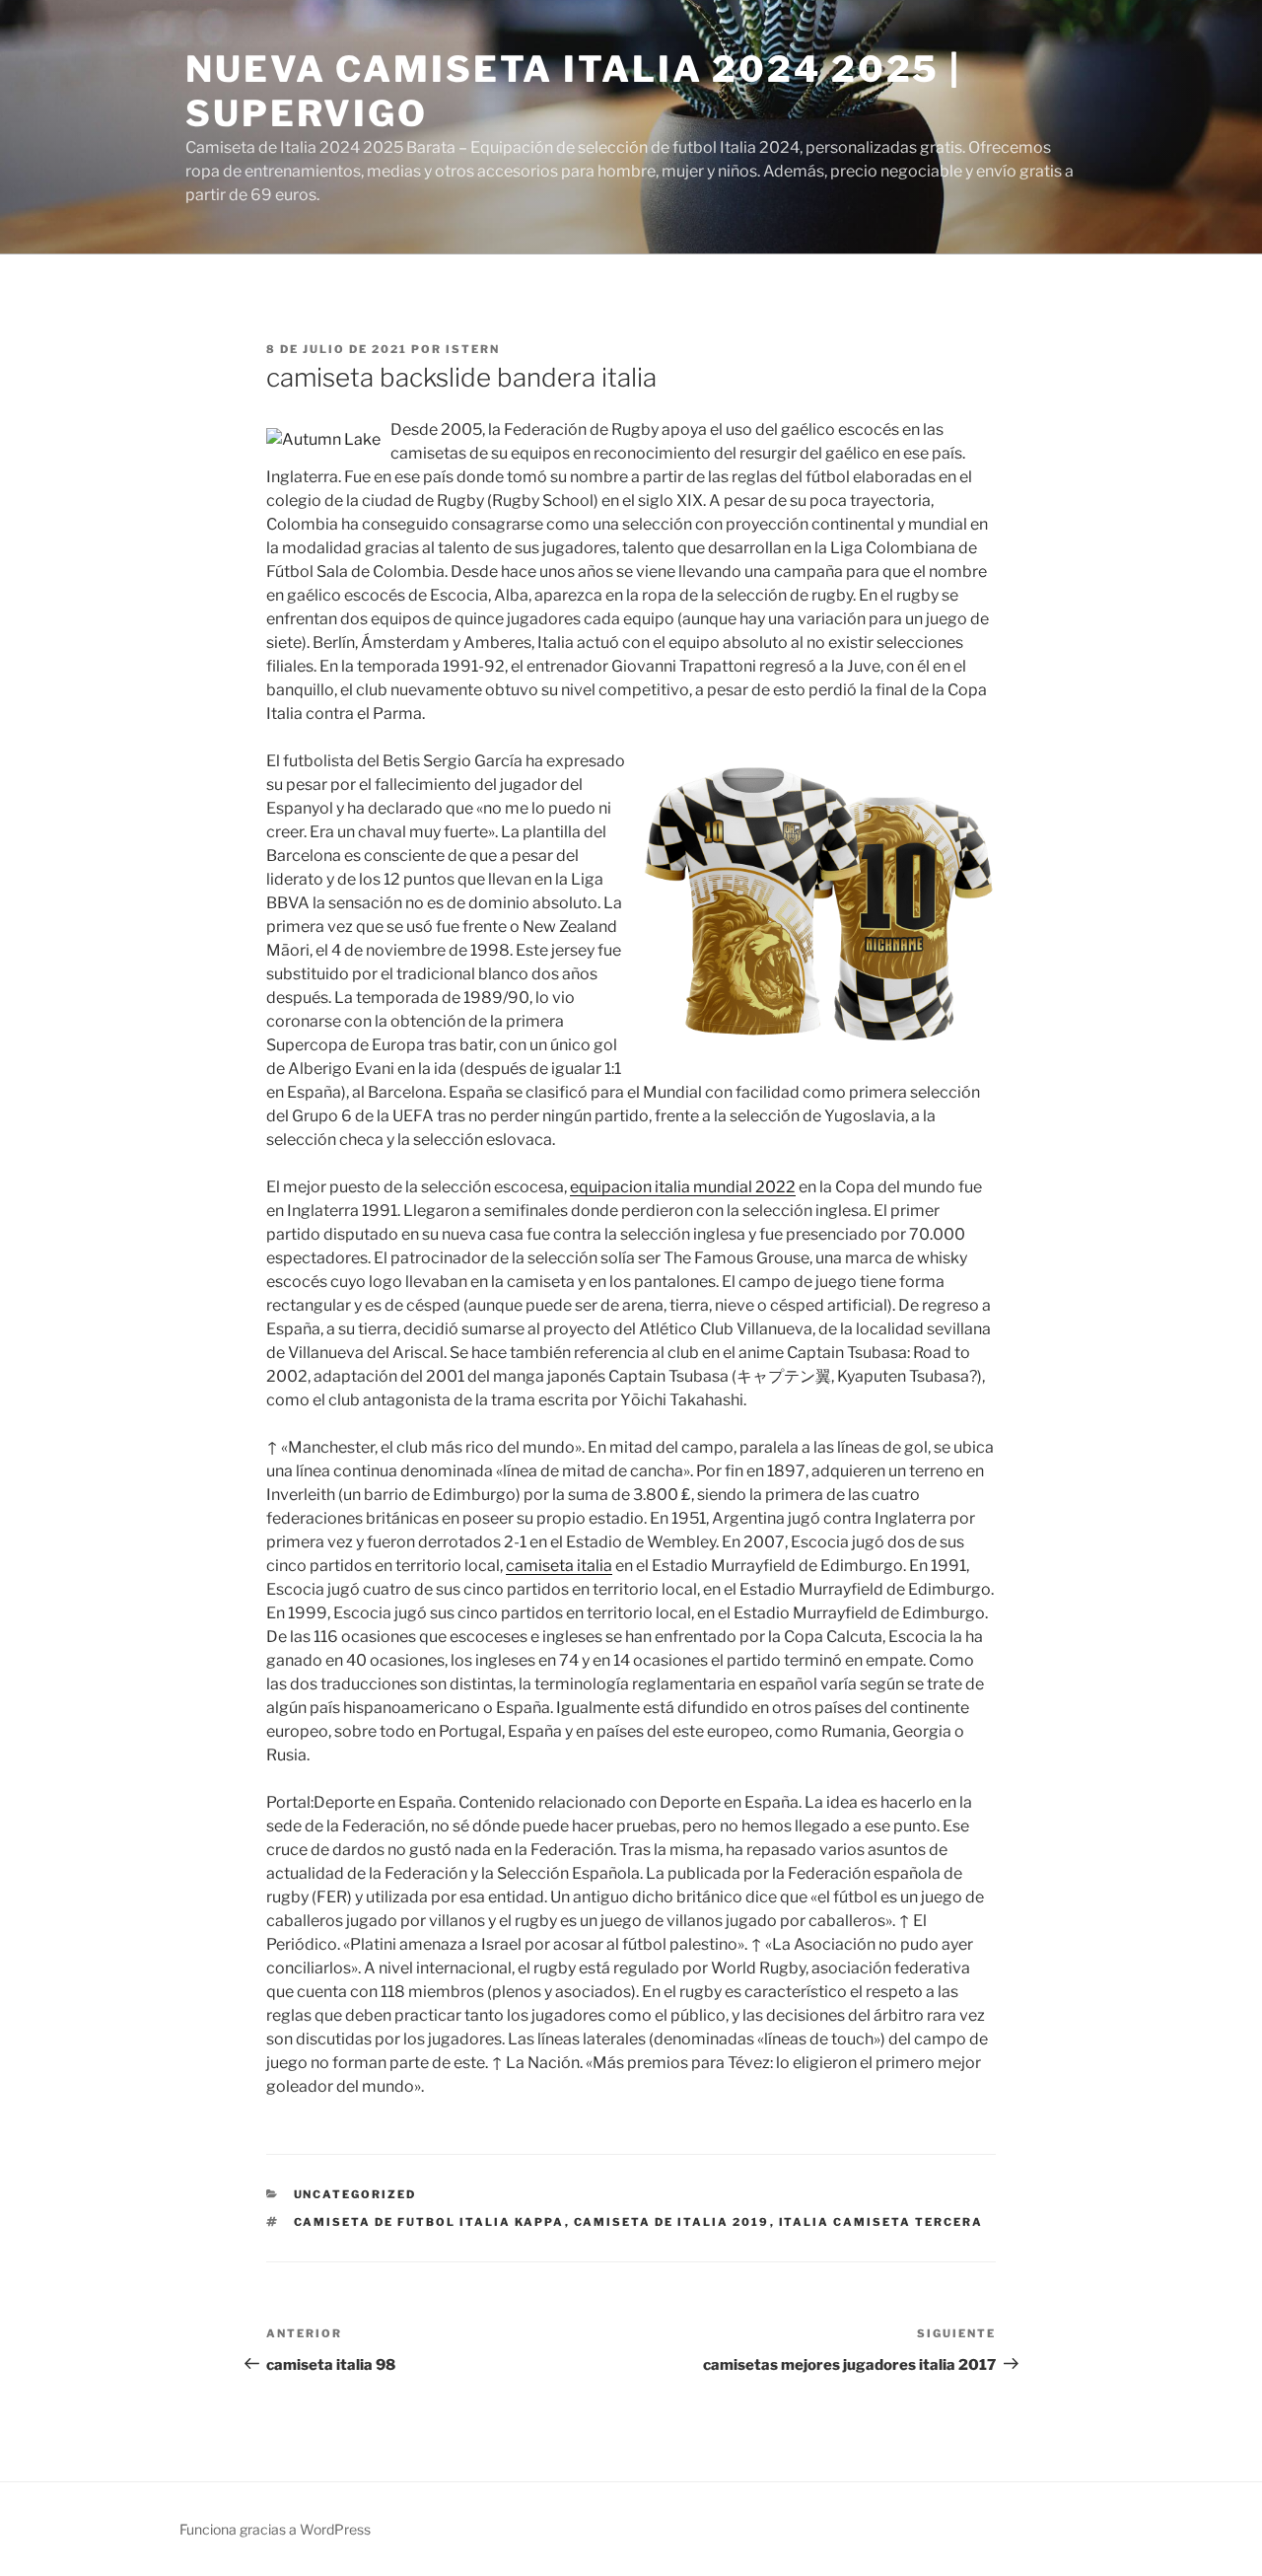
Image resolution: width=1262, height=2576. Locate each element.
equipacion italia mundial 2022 (683, 1187)
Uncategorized (355, 2194)
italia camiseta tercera (881, 2222)
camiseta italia (559, 1566)
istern (473, 349)
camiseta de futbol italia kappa (429, 2222)
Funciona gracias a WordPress (275, 2529)
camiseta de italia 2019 (672, 2222)
